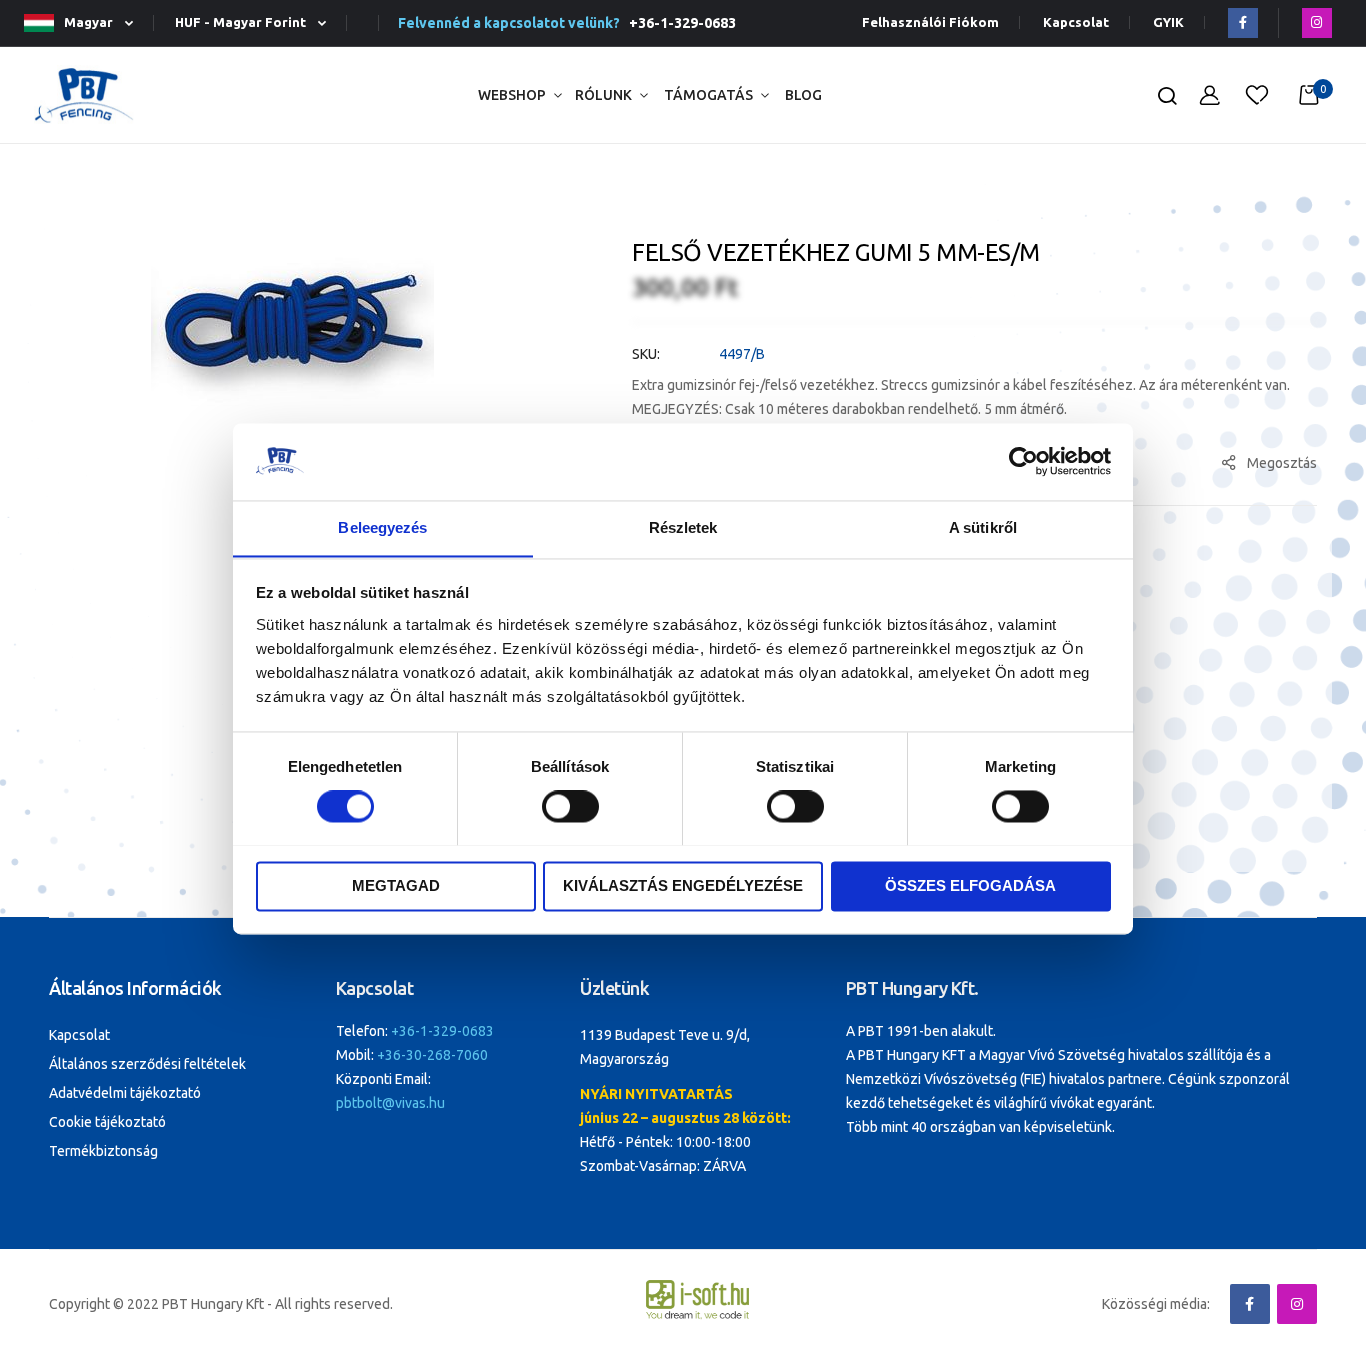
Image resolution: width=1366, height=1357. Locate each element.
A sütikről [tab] (983, 527)
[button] (87, 23)
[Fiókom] (1210, 95)
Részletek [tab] (683, 527)
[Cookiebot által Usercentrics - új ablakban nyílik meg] (1023, 461)
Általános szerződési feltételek (147, 1064)
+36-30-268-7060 (432, 1055)
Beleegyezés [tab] (382, 527)
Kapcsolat (1076, 22)
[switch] (570, 808)
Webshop (512, 95)
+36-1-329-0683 (679, 23)
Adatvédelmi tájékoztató (125, 1093)
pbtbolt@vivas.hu (390, 1103)
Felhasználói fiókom (930, 22)
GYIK (1168, 22)
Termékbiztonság (103, 1151)
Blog (803, 95)
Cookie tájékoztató (107, 1122)
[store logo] (84, 95)
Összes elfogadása (970, 885)
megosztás (1282, 463)
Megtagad (396, 885)
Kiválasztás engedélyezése (683, 885)
